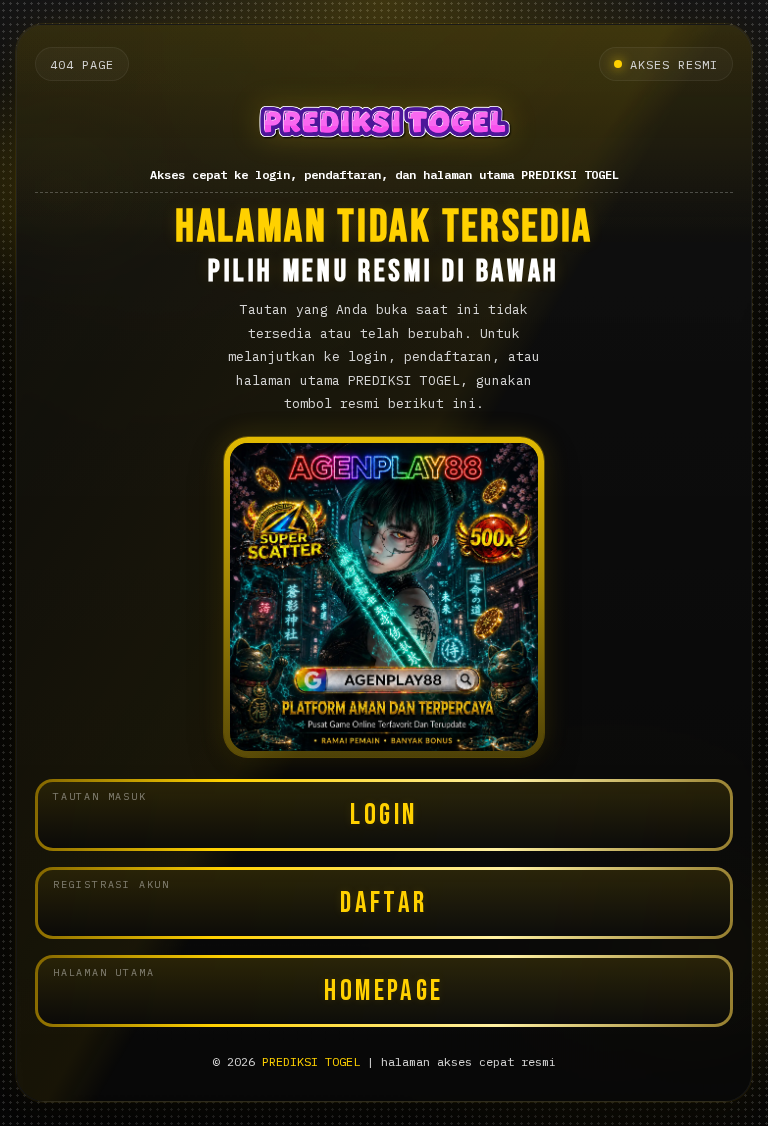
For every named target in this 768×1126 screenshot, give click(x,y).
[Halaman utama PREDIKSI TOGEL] (384, 125)
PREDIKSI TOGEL (311, 1061)
